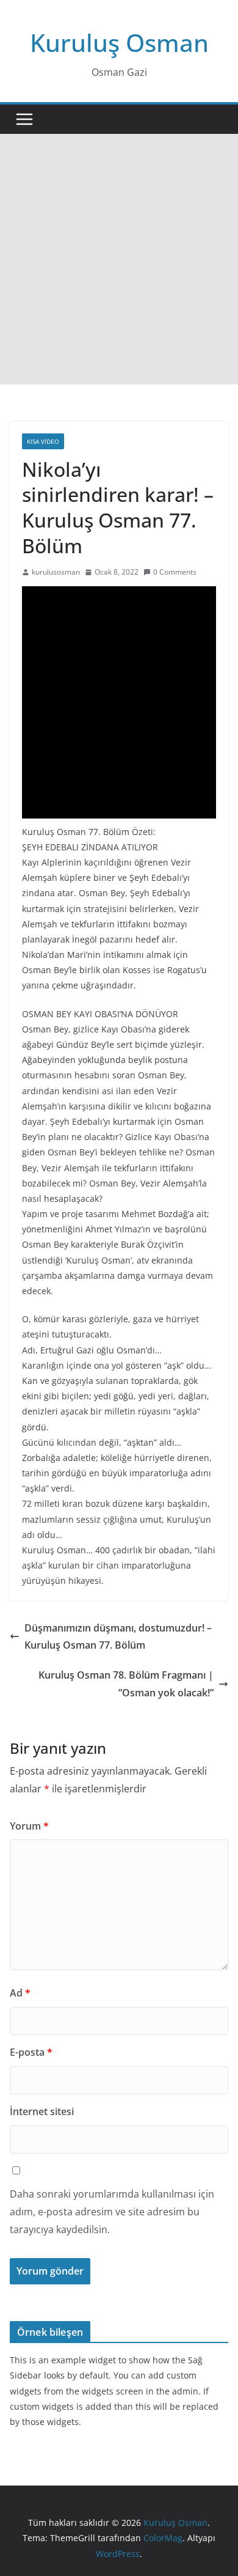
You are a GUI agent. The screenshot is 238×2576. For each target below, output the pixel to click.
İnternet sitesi (42, 2111)
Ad (20, 1993)
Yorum (29, 1826)
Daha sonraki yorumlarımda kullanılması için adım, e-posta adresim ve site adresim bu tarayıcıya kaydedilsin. (112, 2212)
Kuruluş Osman (119, 42)
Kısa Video (43, 441)
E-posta (31, 2052)
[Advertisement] (119, 259)
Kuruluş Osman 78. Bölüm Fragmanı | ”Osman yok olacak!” (126, 1684)
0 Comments (175, 572)
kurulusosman (56, 572)
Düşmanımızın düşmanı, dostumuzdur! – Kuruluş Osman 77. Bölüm (118, 1637)
